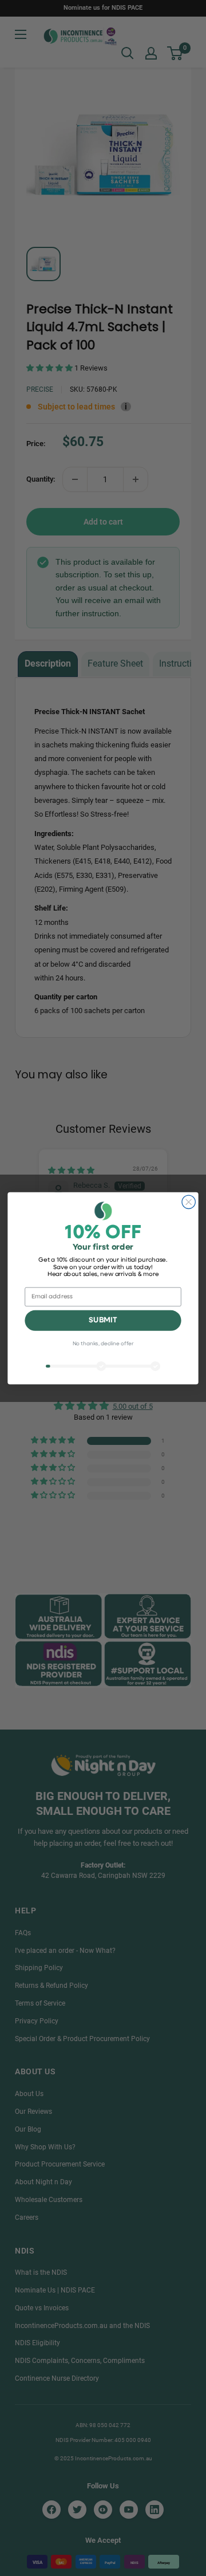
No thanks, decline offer (103, 1344)
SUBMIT (103, 1320)
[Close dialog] (189, 1202)
